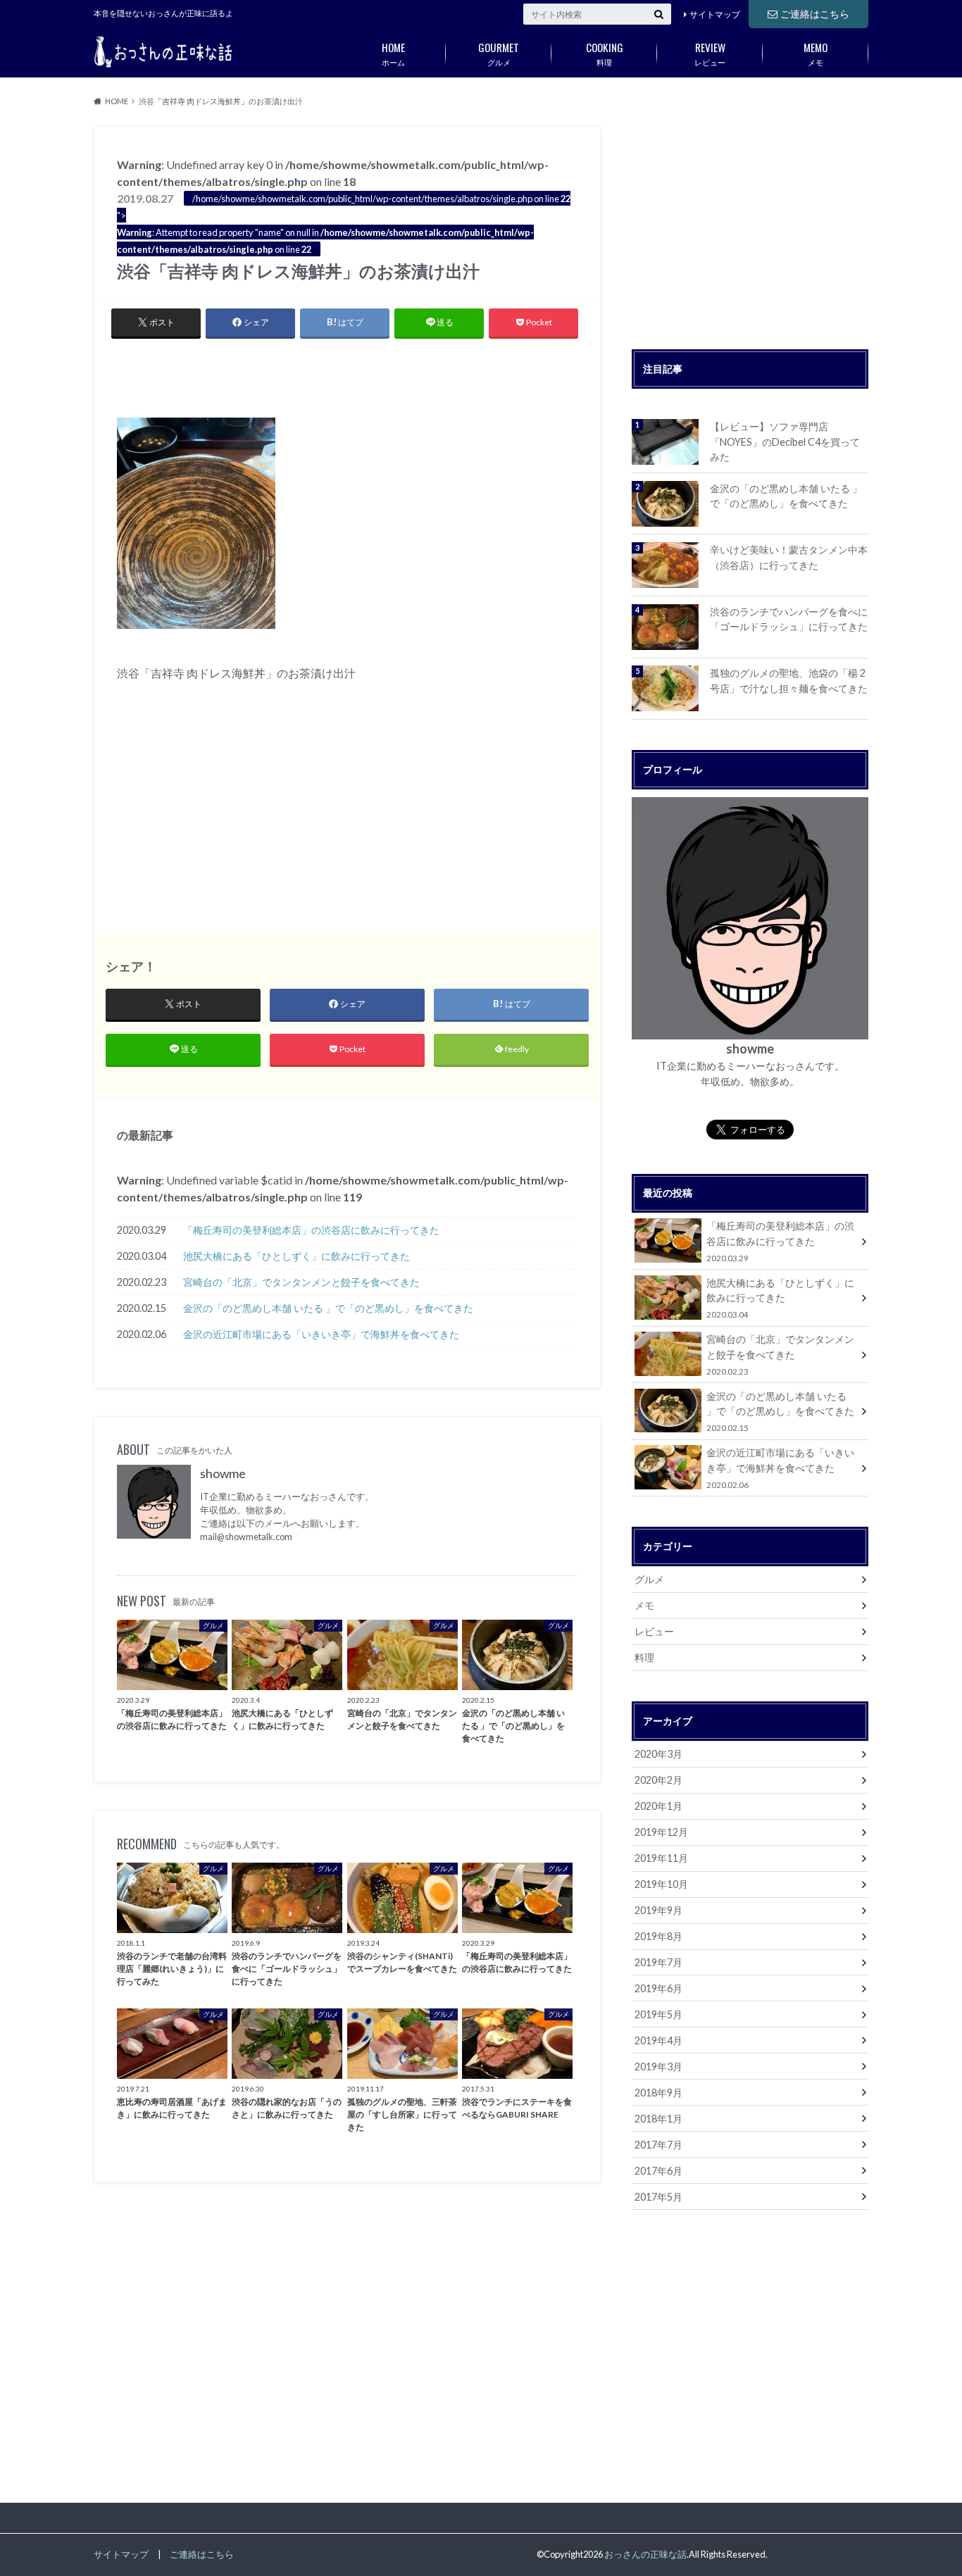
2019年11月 (661, 1858)
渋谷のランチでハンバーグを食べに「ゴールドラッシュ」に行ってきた (789, 619)
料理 (605, 53)
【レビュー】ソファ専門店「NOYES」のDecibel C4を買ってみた (785, 442)
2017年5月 (658, 2197)
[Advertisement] (347, 375)
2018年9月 (658, 2093)
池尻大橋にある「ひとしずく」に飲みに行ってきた (296, 1256)
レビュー (710, 53)
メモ (816, 53)
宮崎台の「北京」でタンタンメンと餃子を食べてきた (301, 1282)
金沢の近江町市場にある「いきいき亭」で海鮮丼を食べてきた (321, 1334)
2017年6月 (658, 2171)
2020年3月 (658, 1754)
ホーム (393, 53)
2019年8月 (658, 1936)
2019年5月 (658, 2014)
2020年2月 (658, 1780)
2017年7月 (658, 2145)
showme (223, 1474)
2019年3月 (658, 2067)
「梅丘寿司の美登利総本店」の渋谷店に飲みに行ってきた (311, 1230)
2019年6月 (658, 1988)
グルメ (499, 53)
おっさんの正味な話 (645, 2554)
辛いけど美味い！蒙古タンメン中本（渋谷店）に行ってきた (789, 557)
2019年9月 (658, 1910)
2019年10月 (661, 1884)
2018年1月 (658, 2119)
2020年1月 (658, 1806)
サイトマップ (715, 14)
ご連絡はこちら (815, 14)
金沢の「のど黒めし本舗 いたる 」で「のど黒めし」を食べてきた (328, 1308)
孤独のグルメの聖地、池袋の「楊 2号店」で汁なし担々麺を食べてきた (789, 681)
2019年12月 (661, 1832)
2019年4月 (658, 2040)
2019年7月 (658, 1962)
